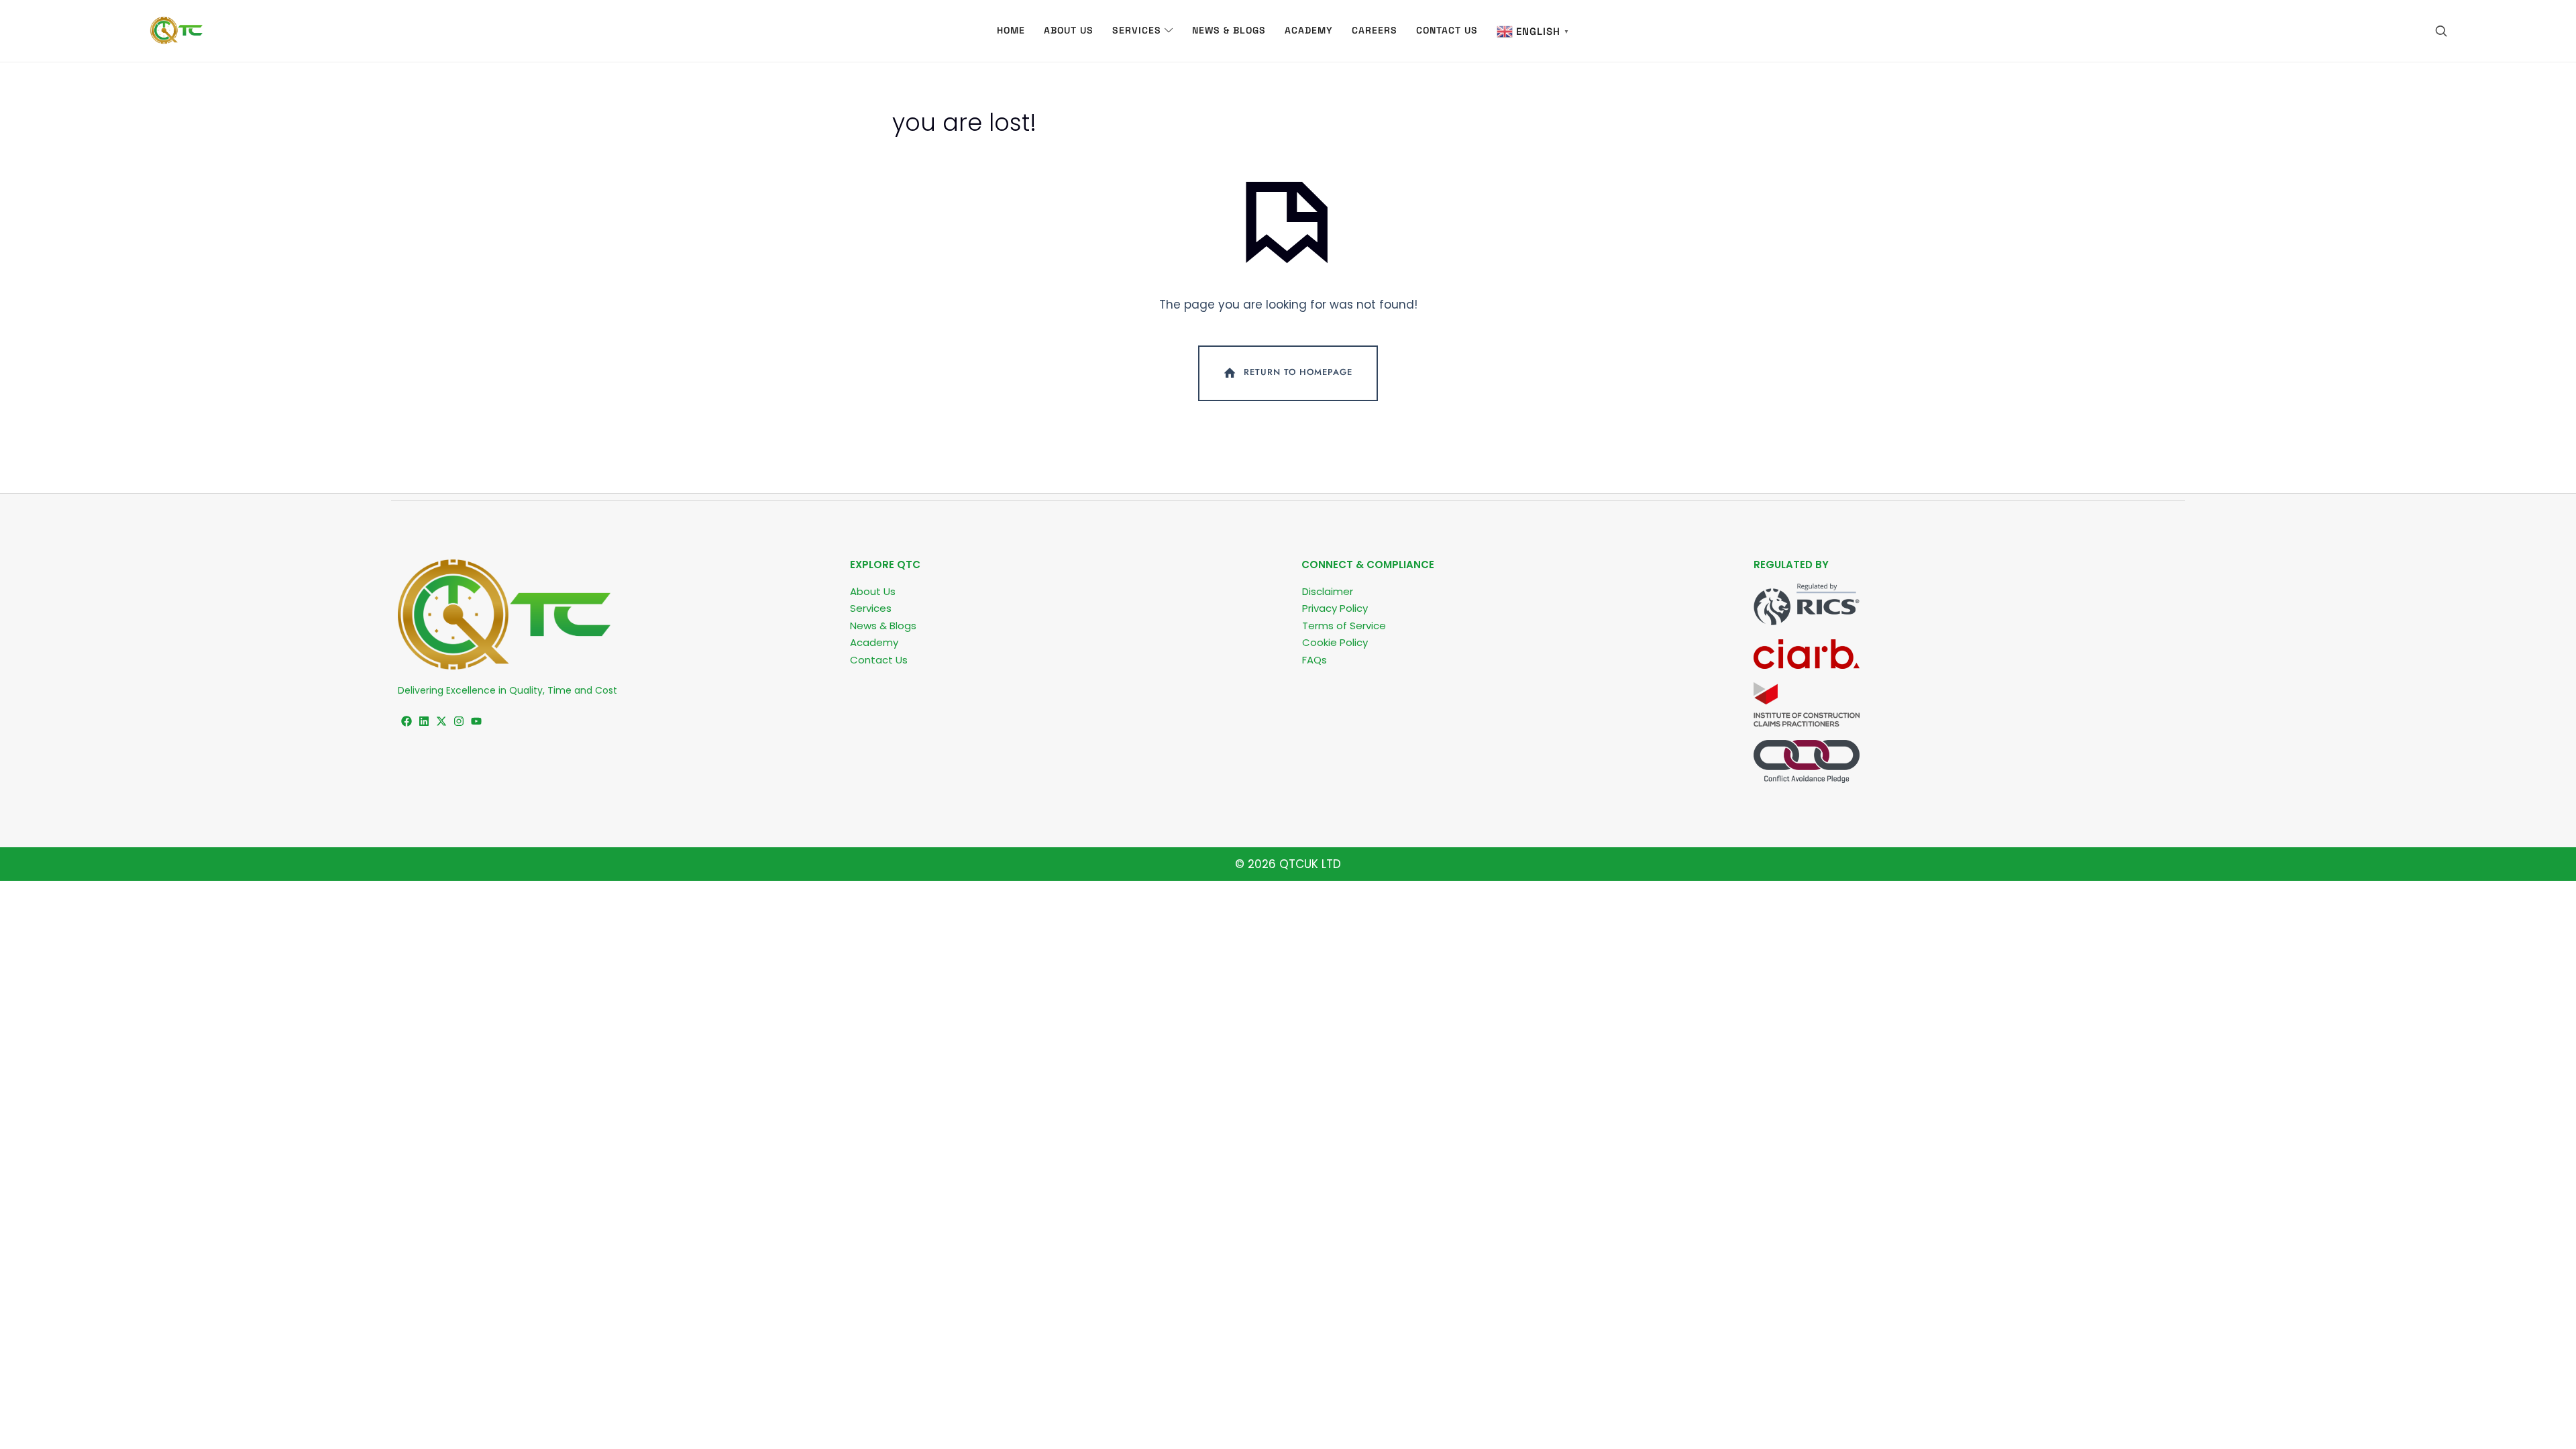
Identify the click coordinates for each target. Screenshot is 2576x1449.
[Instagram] (459, 721)
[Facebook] (407, 721)
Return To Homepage (1298, 373)
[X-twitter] (441, 721)
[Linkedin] (424, 721)
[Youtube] (476, 721)
